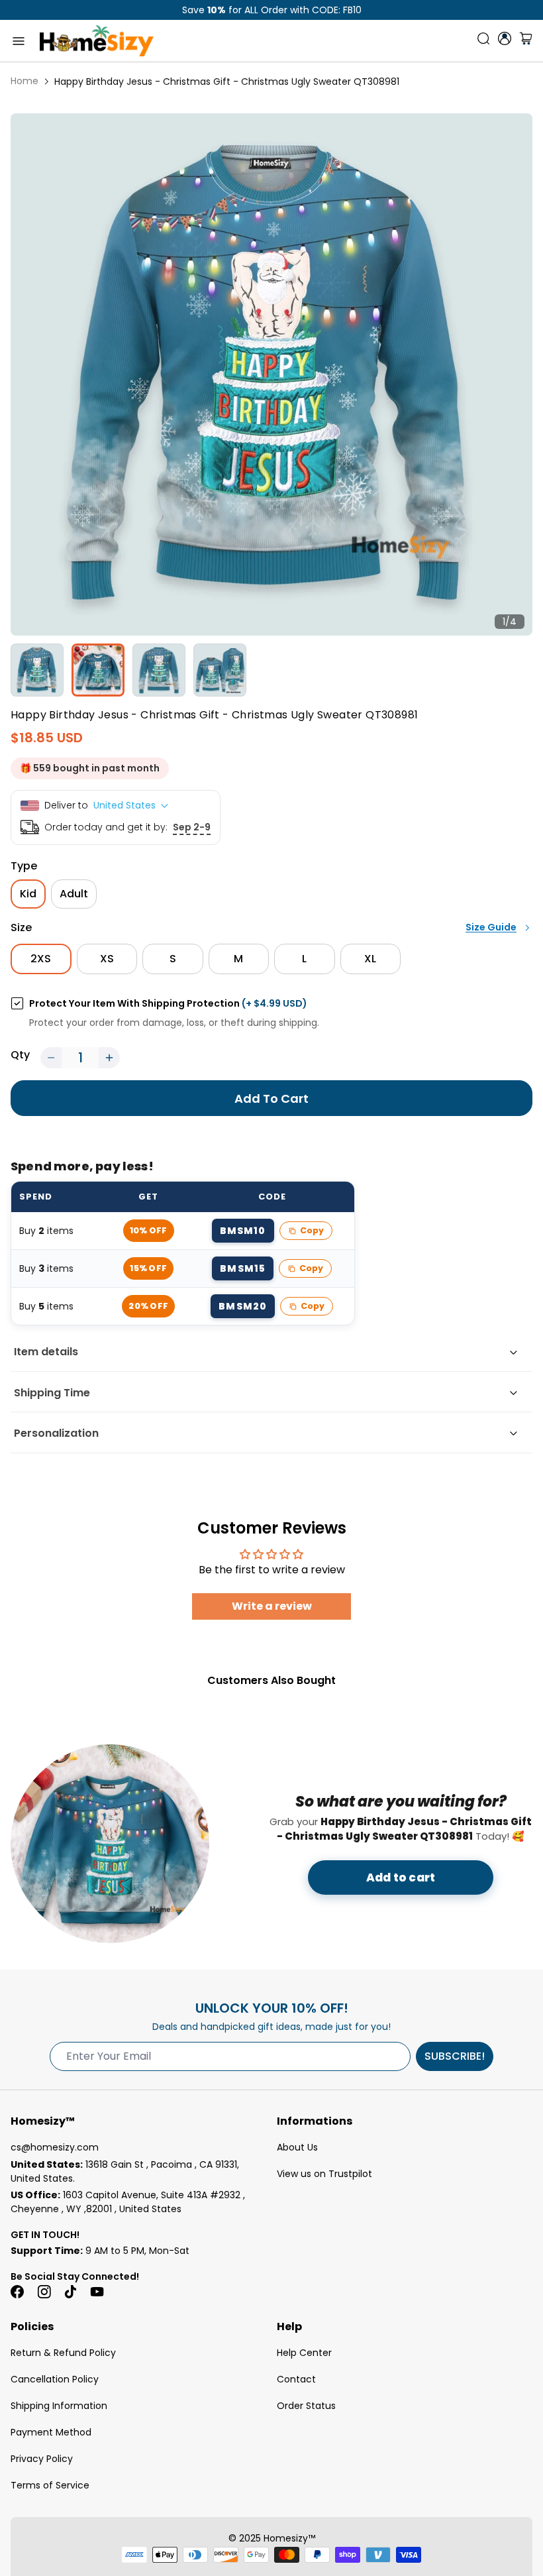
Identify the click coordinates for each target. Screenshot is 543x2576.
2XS (41, 959)
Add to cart (401, 1877)
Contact (296, 2379)
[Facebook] (17, 2292)
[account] (505, 38)
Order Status (306, 2406)
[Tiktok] (70, 2292)
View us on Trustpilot (324, 2174)
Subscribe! (455, 2056)
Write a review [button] (272, 1606)
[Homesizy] (97, 41)
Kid (28, 894)
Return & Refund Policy (63, 2353)
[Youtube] (97, 2292)
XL (370, 959)
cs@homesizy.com (55, 2147)
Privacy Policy (42, 2459)
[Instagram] (44, 2292)
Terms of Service (50, 2485)
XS (107, 959)
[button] (51, 1058)
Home (25, 81)
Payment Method (51, 2432)
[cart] (526, 41)
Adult (74, 894)
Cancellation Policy (55, 2379)
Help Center (304, 2353)
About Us (297, 2147)
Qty (20, 1055)
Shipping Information (59, 2406)
